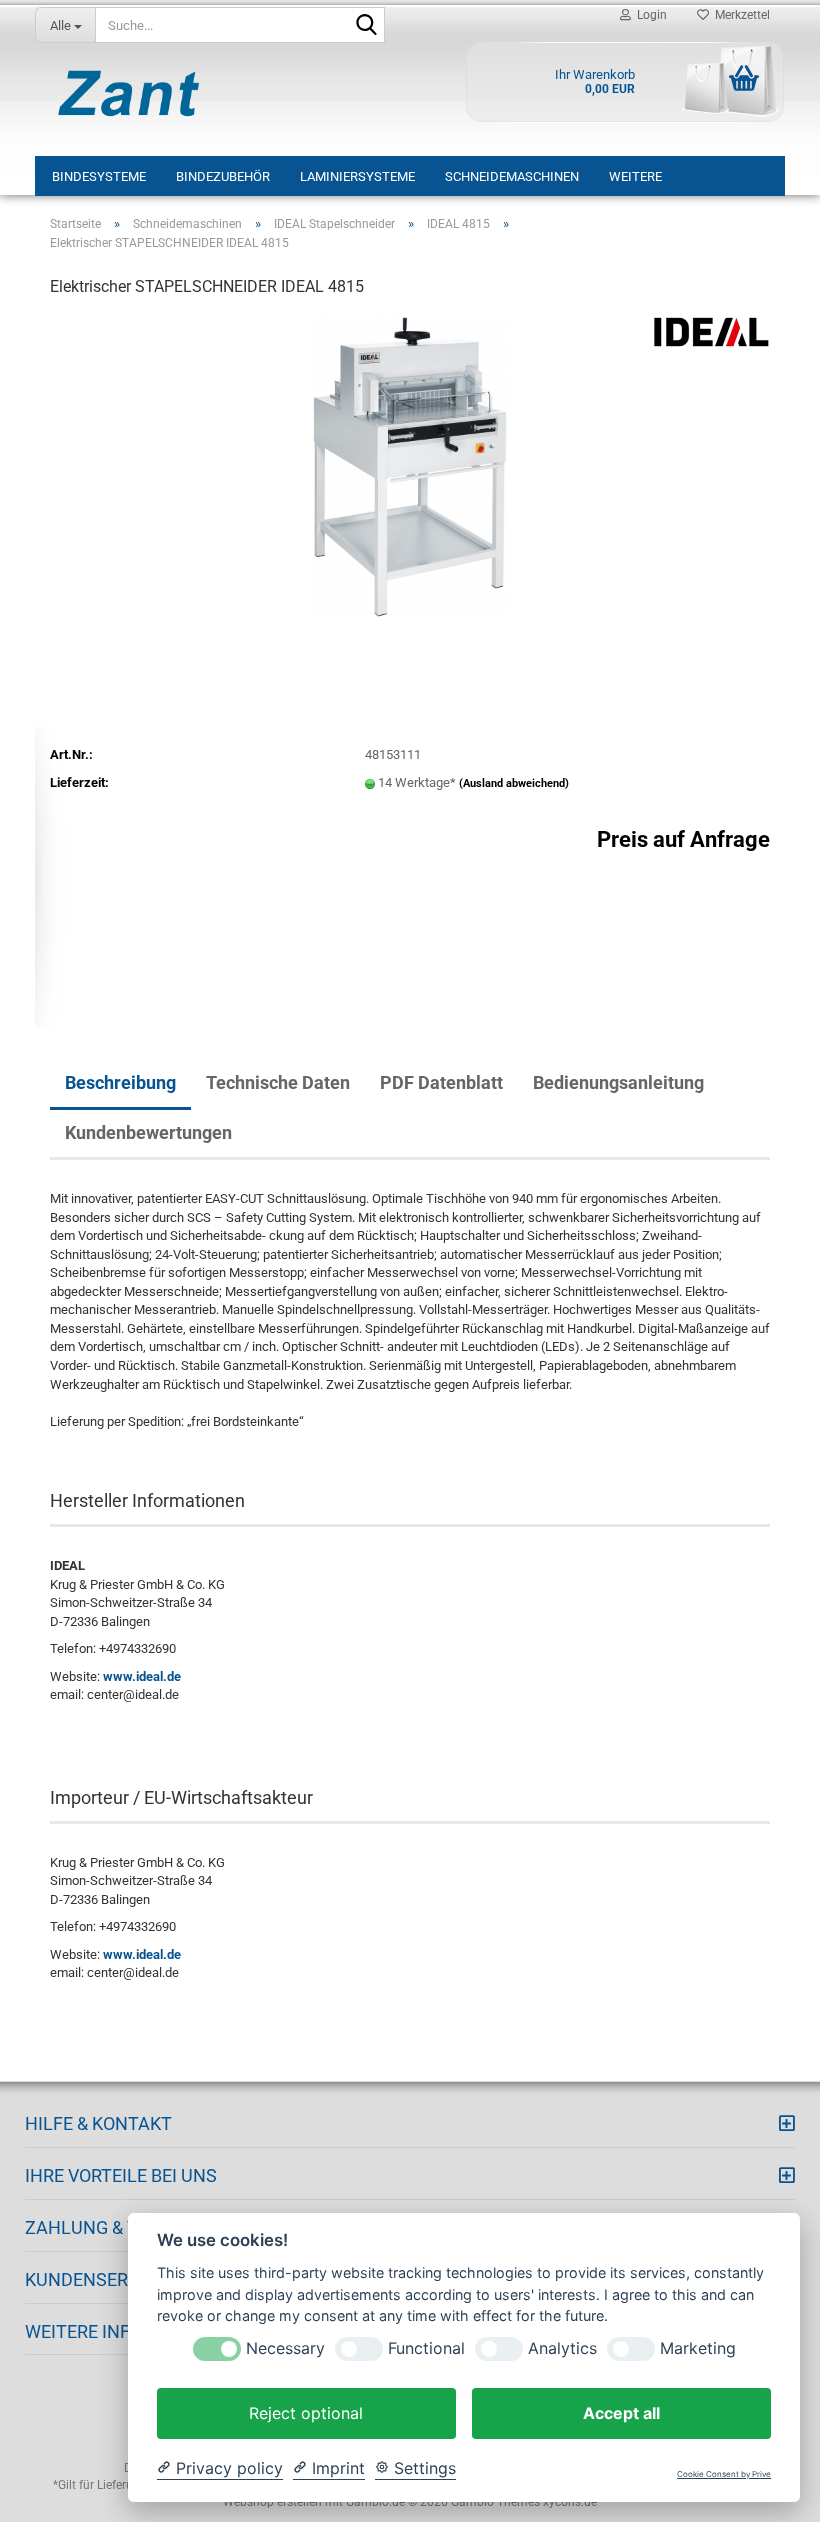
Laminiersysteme (357, 176)
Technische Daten (278, 1082)
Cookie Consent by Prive (724, 2474)
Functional (426, 2348)
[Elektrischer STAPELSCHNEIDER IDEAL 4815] (409, 465)
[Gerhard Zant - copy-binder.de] (129, 93)
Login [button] (649, 15)
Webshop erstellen (272, 2502)
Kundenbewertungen (148, 1132)
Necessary (285, 2348)
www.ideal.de (142, 1676)
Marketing (698, 2348)
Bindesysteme (99, 176)
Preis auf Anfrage (683, 839)
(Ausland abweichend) (514, 783)
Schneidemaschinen (512, 176)
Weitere (635, 176)
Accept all (621, 2413)
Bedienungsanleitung (618, 1082)
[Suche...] (366, 26)
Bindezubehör (223, 176)
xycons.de (570, 2502)
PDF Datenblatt (441, 1082)
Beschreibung (120, 1082)
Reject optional (306, 2413)
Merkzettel (739, 15)
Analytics (562, 2348)
